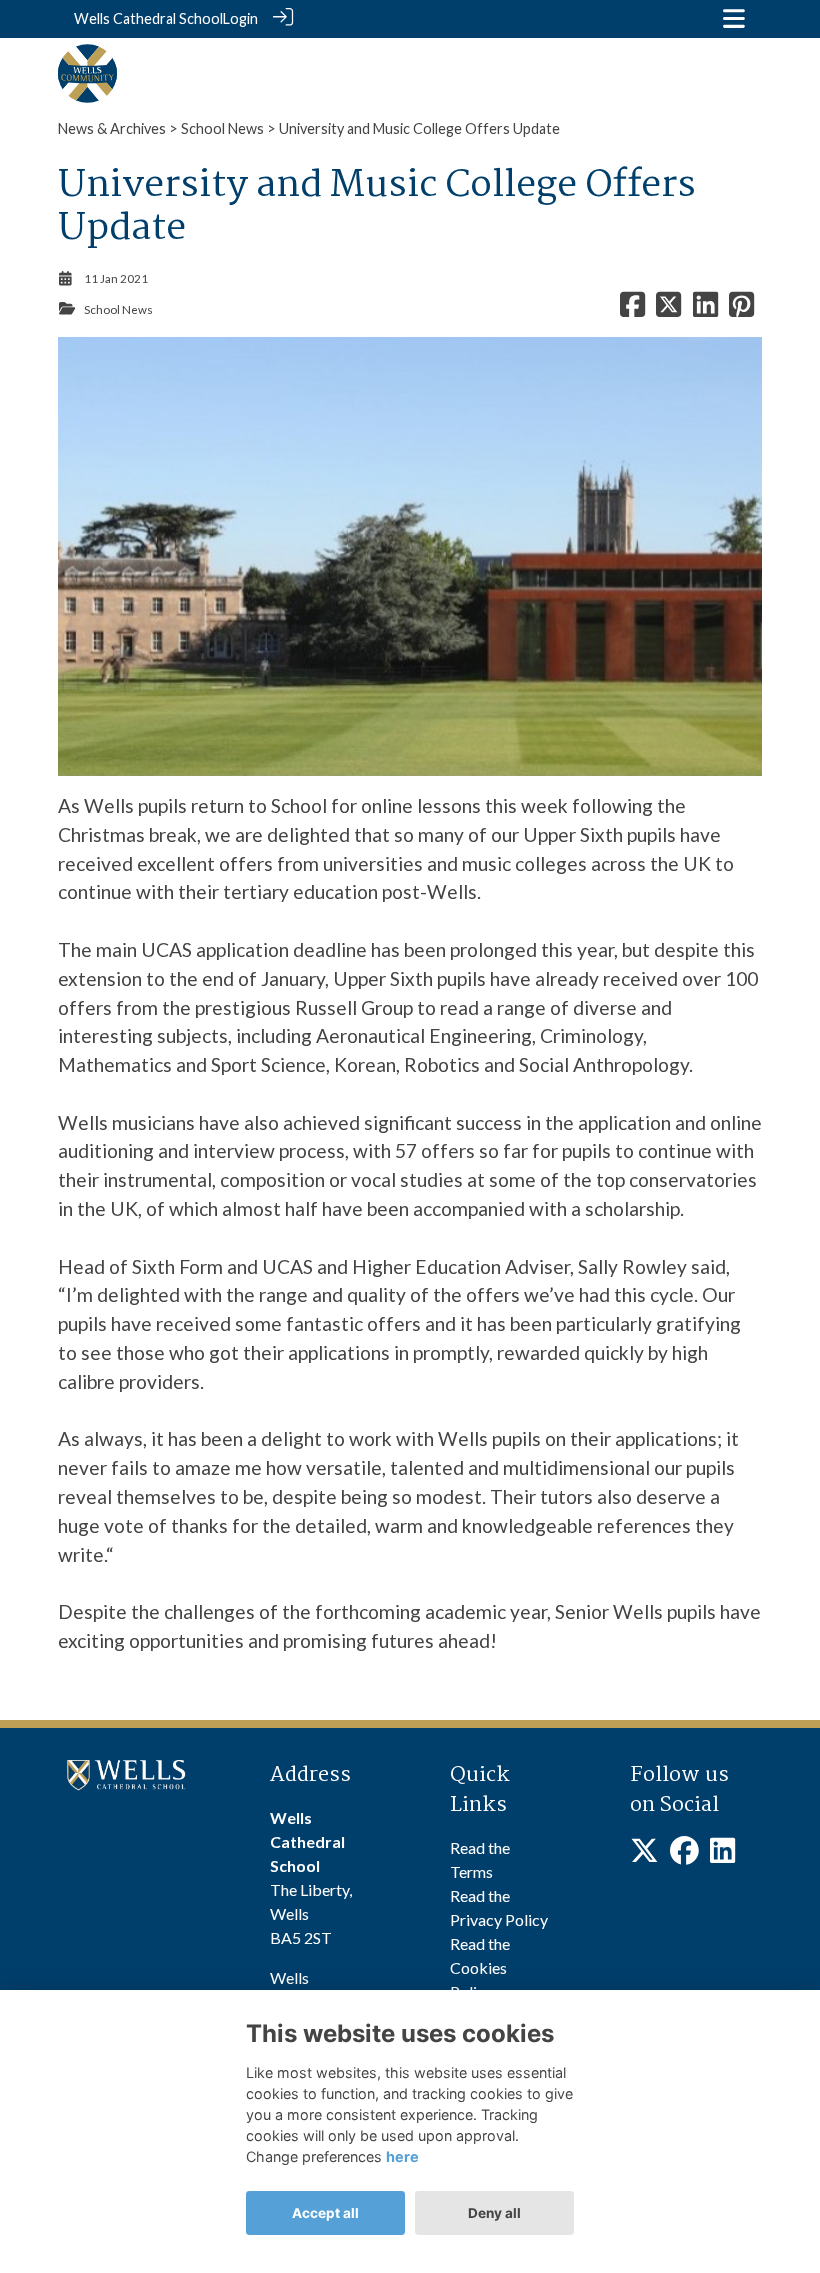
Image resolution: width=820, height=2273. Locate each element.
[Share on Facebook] (632, 309)
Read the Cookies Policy (480, 1967)
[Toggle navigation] (734, 18)
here (402, 2156)
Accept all (325, 2213)
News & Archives (112, 128)
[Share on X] (668, 309)
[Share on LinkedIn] (705, 309)
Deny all (494, 2213)
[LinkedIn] (722, 1855)
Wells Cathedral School (148, 18)
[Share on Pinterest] (741, 309)
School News (222, 128)
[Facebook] (684, 1855)
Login (240, 18)
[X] (644, 1855)
